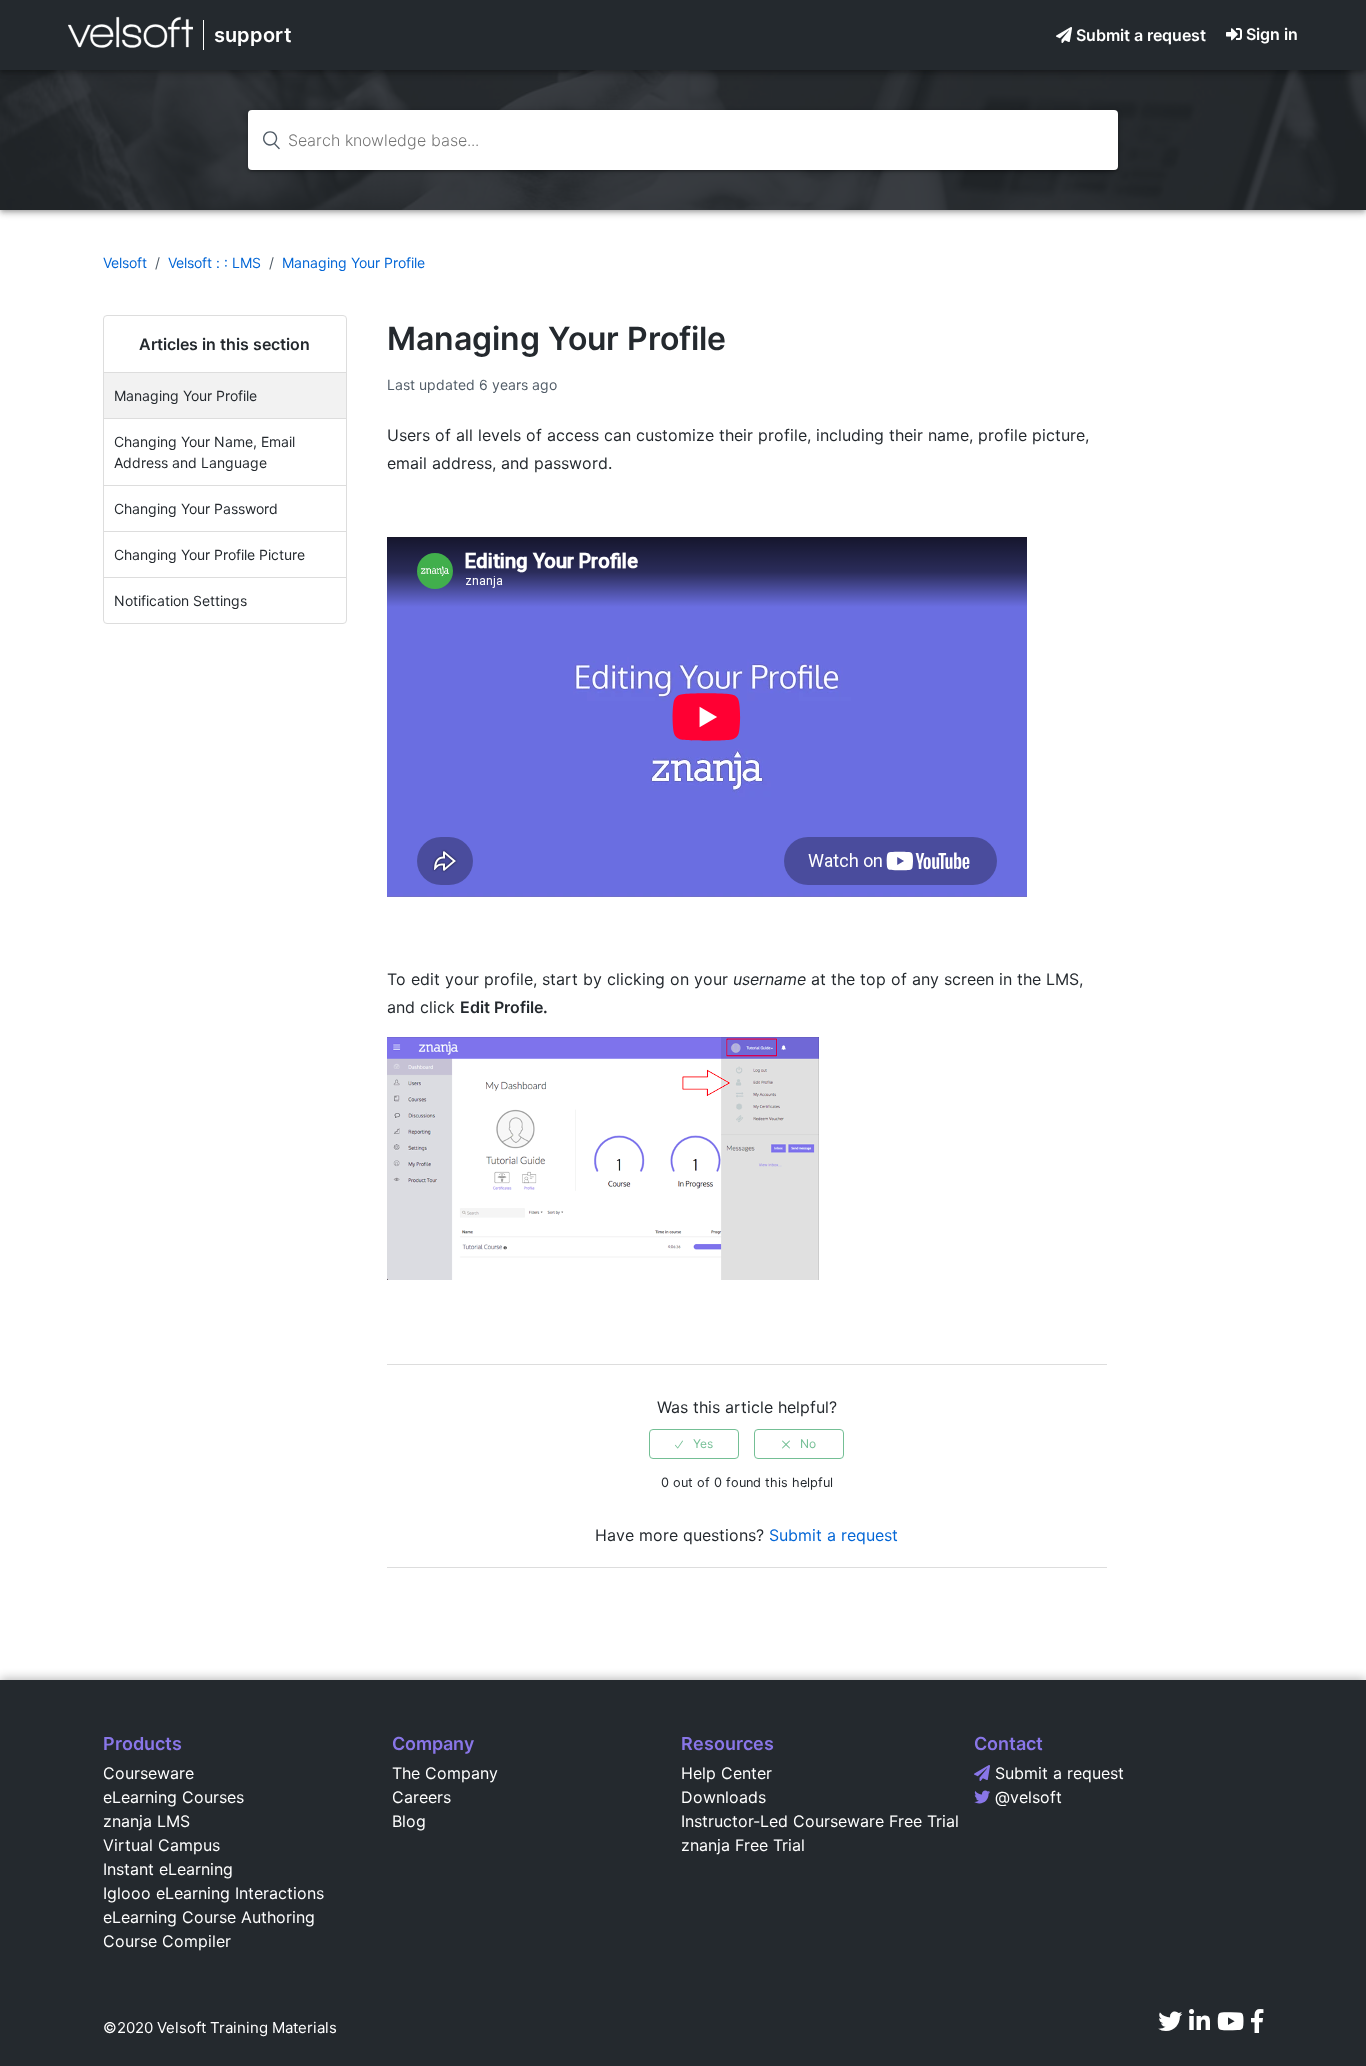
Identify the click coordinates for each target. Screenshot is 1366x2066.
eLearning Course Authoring (209, 1917)
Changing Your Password (196, 508)
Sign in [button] (1272, 34)
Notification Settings (180, 600)
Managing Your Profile (353, 262)
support (253, 35)
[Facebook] (1257, 2021)
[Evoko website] (130, 47)
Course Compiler (167, 1941)
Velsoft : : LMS (214, 262)
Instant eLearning (168, 1869)
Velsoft (125, 262)
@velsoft (1028, 1797)
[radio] (694, 1444)
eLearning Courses (173, 1797)
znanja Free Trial (743, 1845)
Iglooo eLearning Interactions (213, 1893)
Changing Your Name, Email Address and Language (204, 452)
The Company (445, 1773)
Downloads (723, 1797)
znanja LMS (146, 1821)
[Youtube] (1230, 2021)
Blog (409, 1821)
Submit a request (1141, 35)
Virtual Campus (161, 1845)
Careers (421, 1797)
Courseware (148, 1773)
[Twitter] (1170, 2021)
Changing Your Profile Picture (209, 554)
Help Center (726, 1773)
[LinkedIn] (1199, 2021)
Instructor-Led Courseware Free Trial (820, 1821)
